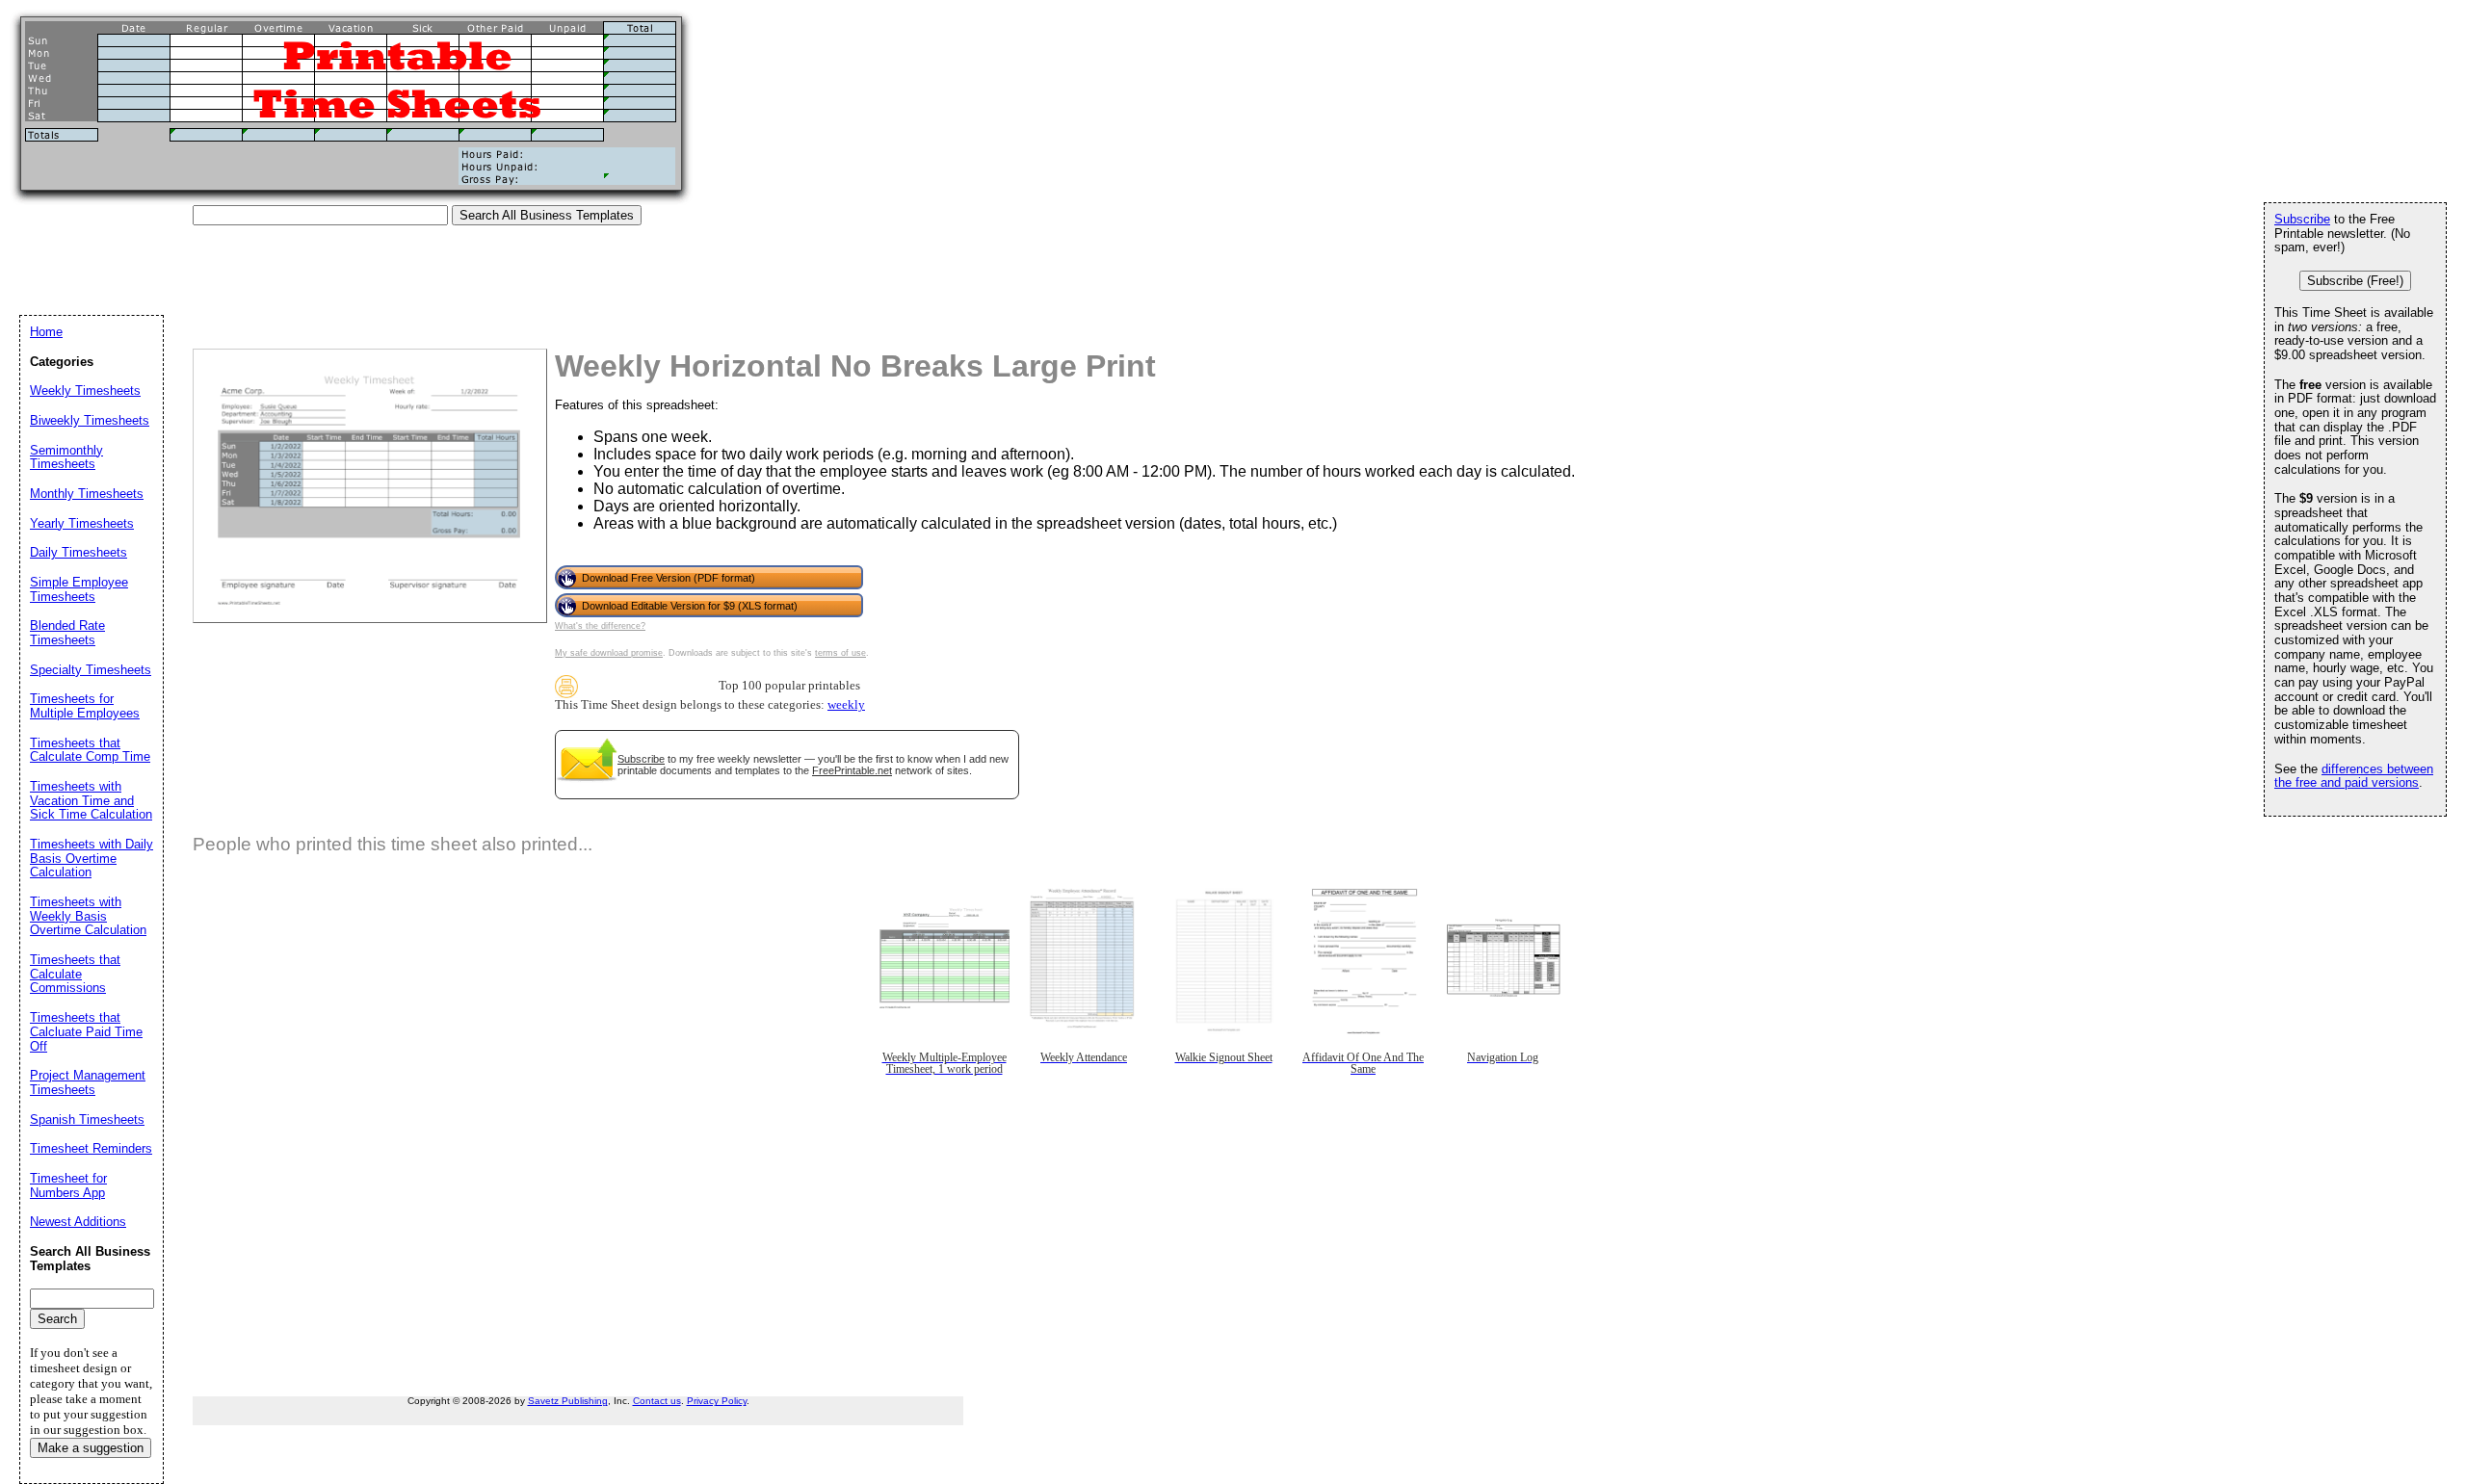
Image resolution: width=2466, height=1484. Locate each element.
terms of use (840, 653)
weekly (846, 705)
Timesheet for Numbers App (68, 1185)
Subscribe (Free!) (2355, 281)
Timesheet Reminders (91, 1148)
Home (46, 332)
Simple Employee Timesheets (79, 589)
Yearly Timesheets (82, 523)
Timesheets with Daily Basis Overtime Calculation (92, 858)
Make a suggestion (91, 1448)
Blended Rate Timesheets (67, 633)
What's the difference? (600, 626)
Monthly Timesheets (87, 494)
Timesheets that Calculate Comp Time (90, 750)
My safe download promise (609, 653)
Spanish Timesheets (87, 1120)
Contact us (657, 1401)
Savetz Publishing (568, 1401)
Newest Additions (78, 1222)
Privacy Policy (717, 1401)
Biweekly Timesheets (90, 420)
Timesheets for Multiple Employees (85, 706)
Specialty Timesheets (91, 670)
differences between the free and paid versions (2354, 776)
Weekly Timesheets (85, 391)
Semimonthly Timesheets (66, 457)
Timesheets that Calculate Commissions (75, 974)
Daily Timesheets (79, 552)
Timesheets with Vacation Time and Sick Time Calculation (91, 800)
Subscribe (641, 759)
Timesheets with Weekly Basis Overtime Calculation (88, 916)
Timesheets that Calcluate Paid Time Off (86, 1031)
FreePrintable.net (852, 770)
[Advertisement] (370, 269)
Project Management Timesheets (88, 1082)
